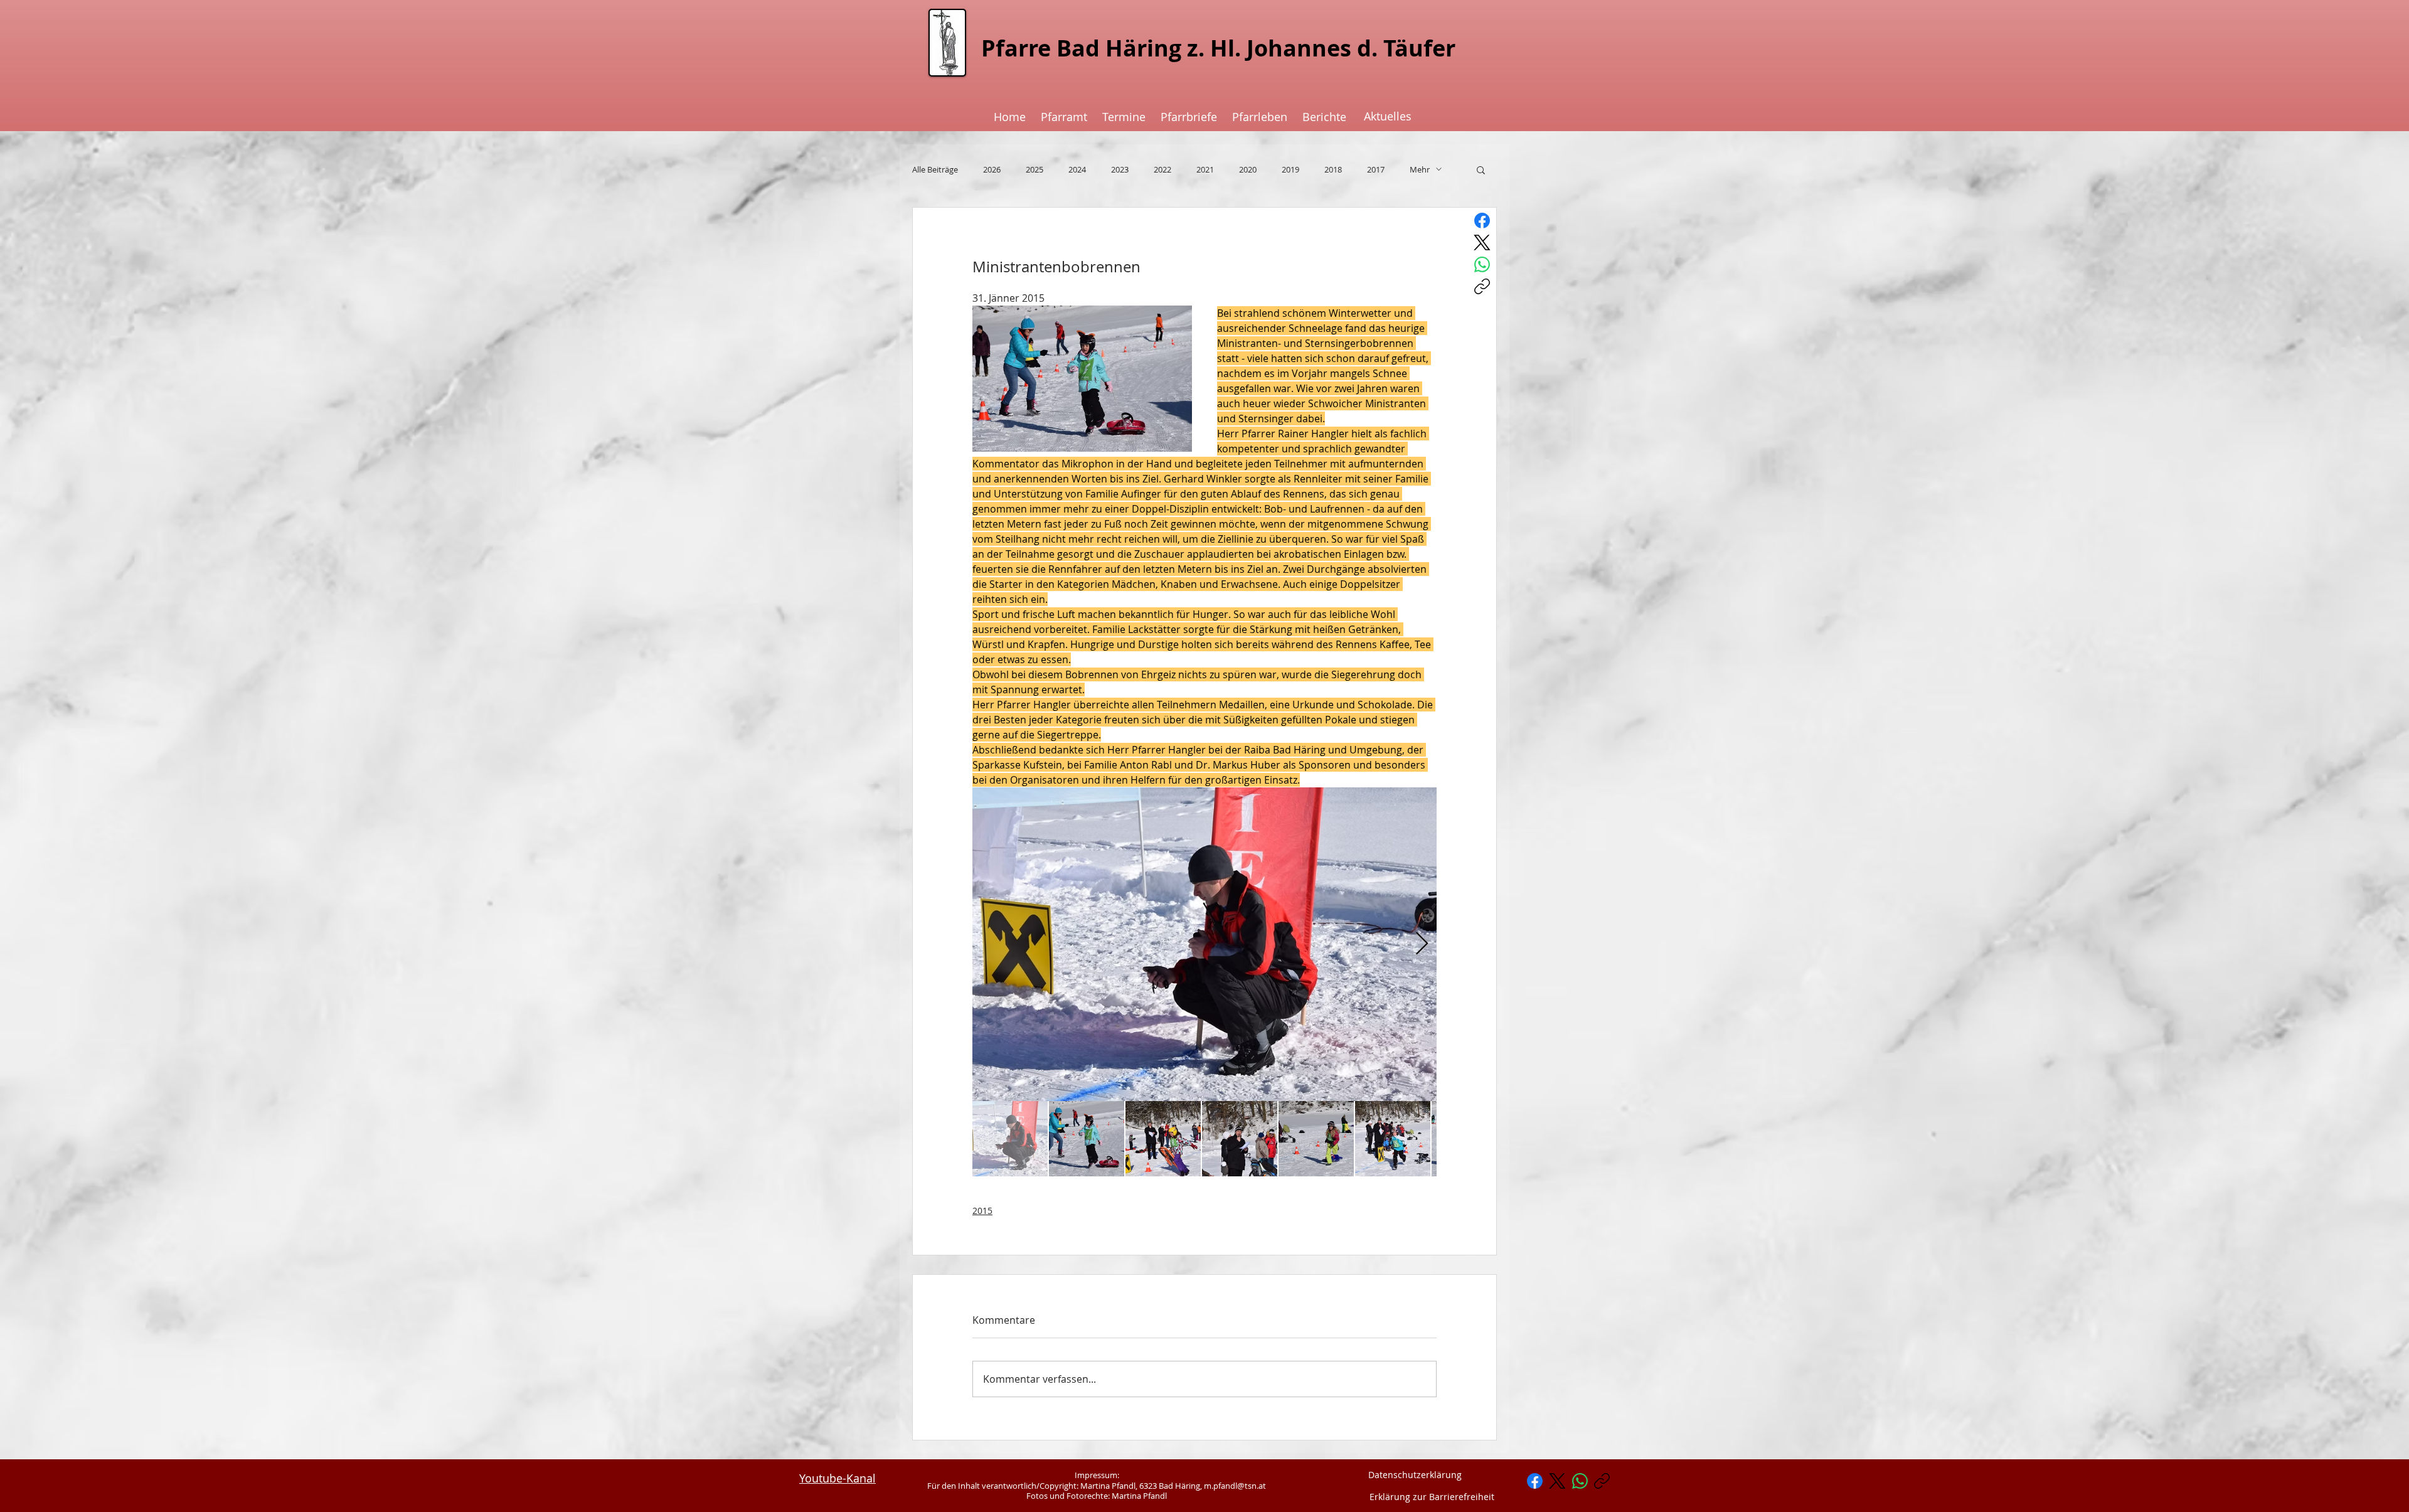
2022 (1162, 169)
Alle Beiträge (935, 169)
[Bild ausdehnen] (1204, 944)
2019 (1290, 169)
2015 (982, 1211)
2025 (1034, 169)
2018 (1333, 169)
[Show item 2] (1087, 1139)
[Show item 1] (1010, 1139)
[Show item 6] (1393, 1139)
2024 (1077, 169)
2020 (1248, 169)
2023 (1120, 169)
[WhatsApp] (1482, 264)
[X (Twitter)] (1482, 242)
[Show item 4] (1240, 1139)
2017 (1376, 169)
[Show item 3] (1163, 1139)
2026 (992, 169)
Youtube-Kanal (838, 1478)
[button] (1481, 169)
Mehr (1420, 169)
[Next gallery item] (1422, 944)
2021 (1205, 169)
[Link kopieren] (1482, 286)
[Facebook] (1482, 221)
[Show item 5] (1316, 1139)
